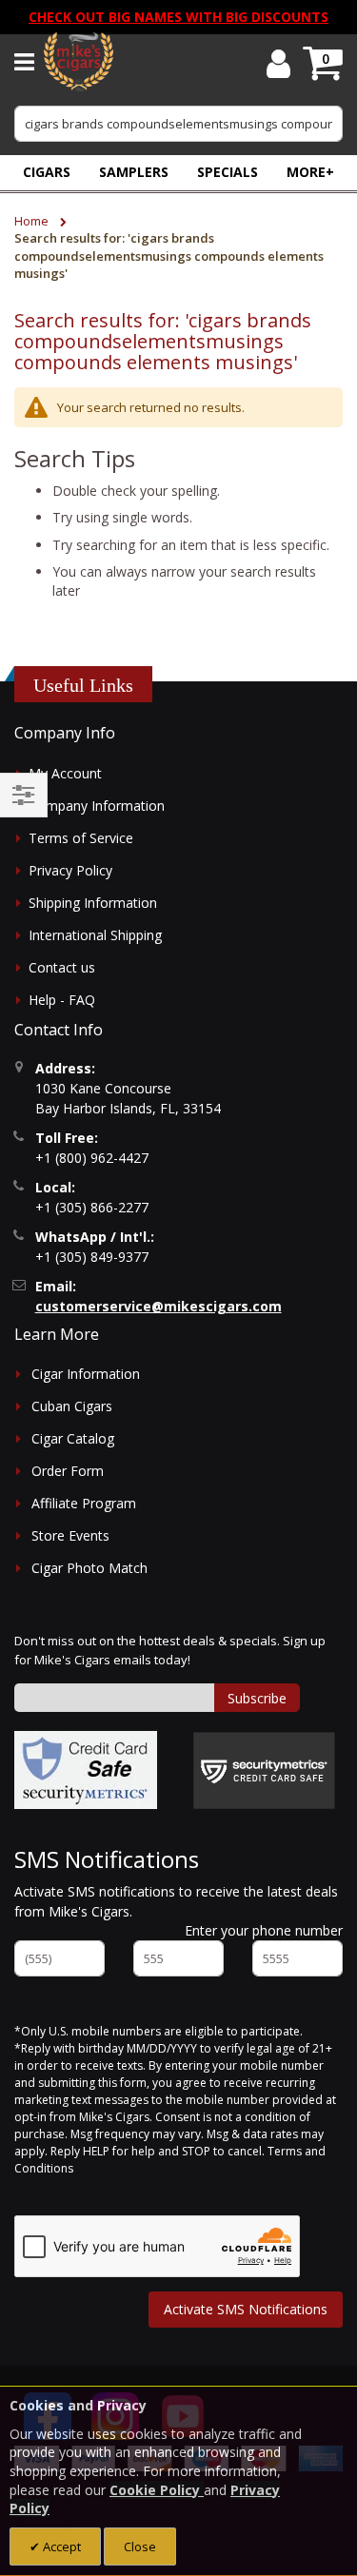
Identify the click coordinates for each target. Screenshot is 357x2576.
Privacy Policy (70, 870)
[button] (310, 172)
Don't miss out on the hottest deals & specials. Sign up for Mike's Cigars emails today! (170, 1650)
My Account (65, 773)
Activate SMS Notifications (246, 2309)
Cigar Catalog (73, 1438)
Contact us (62, 967)
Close (140, 2547)
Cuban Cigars (72, 1406)
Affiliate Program (84, 1503)
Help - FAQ (62, 1000)
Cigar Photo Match (89, 1568)
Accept (60, 2547)
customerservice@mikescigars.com (159, 1306)
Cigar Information (86, 1374)
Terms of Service (81, 838)
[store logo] (79, 62)
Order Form (68, 1471)
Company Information (97, 806)
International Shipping (95, 935)
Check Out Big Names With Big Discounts (178, 17)
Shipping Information (93, 903)
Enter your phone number (264, 1930)
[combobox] (178, 124)
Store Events (70, 1535)
